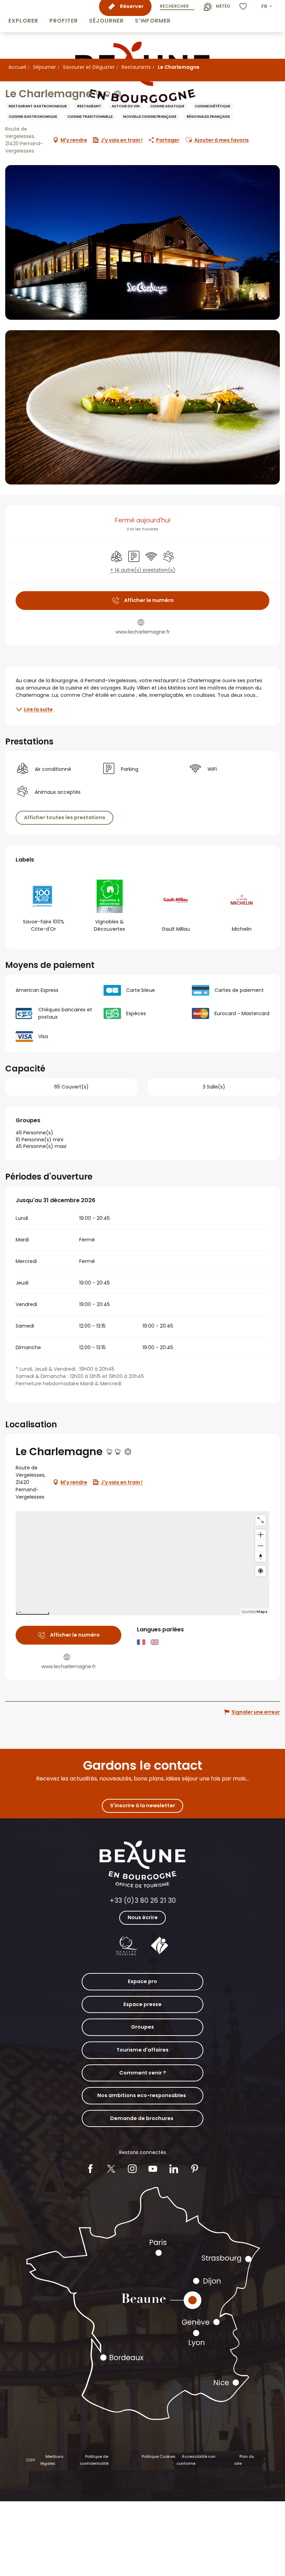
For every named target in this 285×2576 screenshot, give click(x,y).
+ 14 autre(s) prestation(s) (143, 570)
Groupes (142, 2027)
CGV (31, 2460)
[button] (23, 16)
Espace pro (142, 1981)
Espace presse (142, 2004)
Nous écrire (143, 1917)
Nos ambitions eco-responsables (142, 2095)
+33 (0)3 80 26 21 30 (143, 1901)
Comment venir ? (143, 2073)
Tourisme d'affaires (142, 2050)
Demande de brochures (142, 2118)
